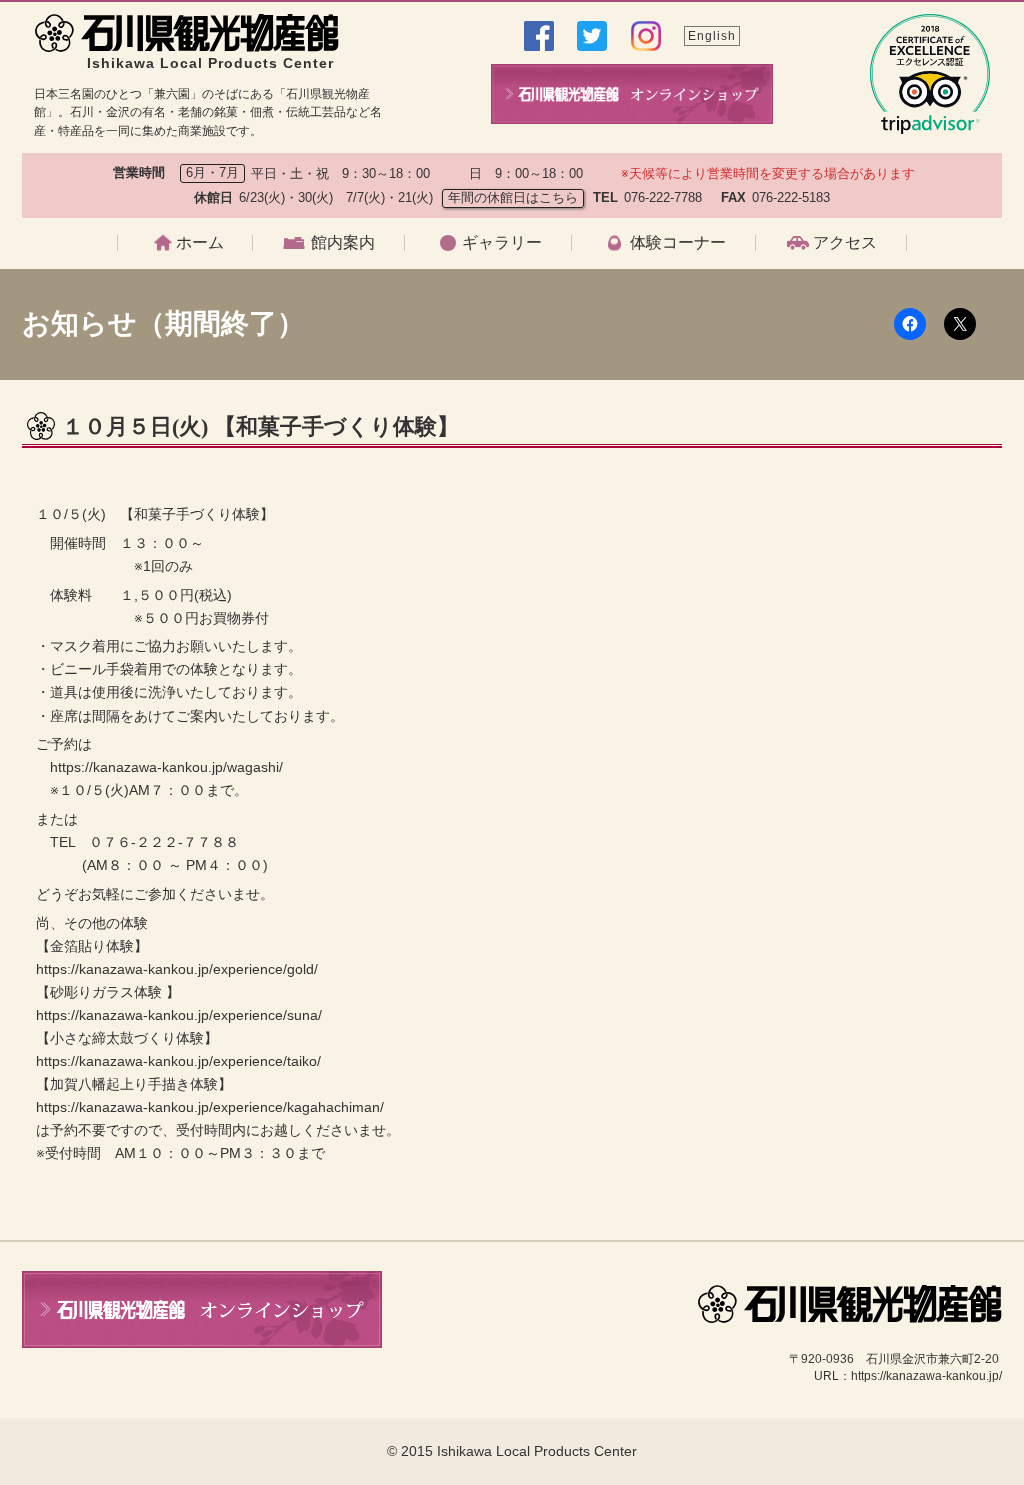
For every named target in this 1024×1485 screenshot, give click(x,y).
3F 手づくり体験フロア (350, 402)
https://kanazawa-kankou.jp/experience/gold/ (177, 969)
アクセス (845, 243)
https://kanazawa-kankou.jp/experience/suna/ (179, 1015)
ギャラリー (502, 243)
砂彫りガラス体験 (651, 402)
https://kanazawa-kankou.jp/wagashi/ (166, 767)
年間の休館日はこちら (513, 197)
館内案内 (343, 243)
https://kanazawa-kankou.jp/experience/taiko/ (178, 1061)
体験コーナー (678, 243)
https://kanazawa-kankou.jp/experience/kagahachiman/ (210, 1107)
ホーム (200, 243)
